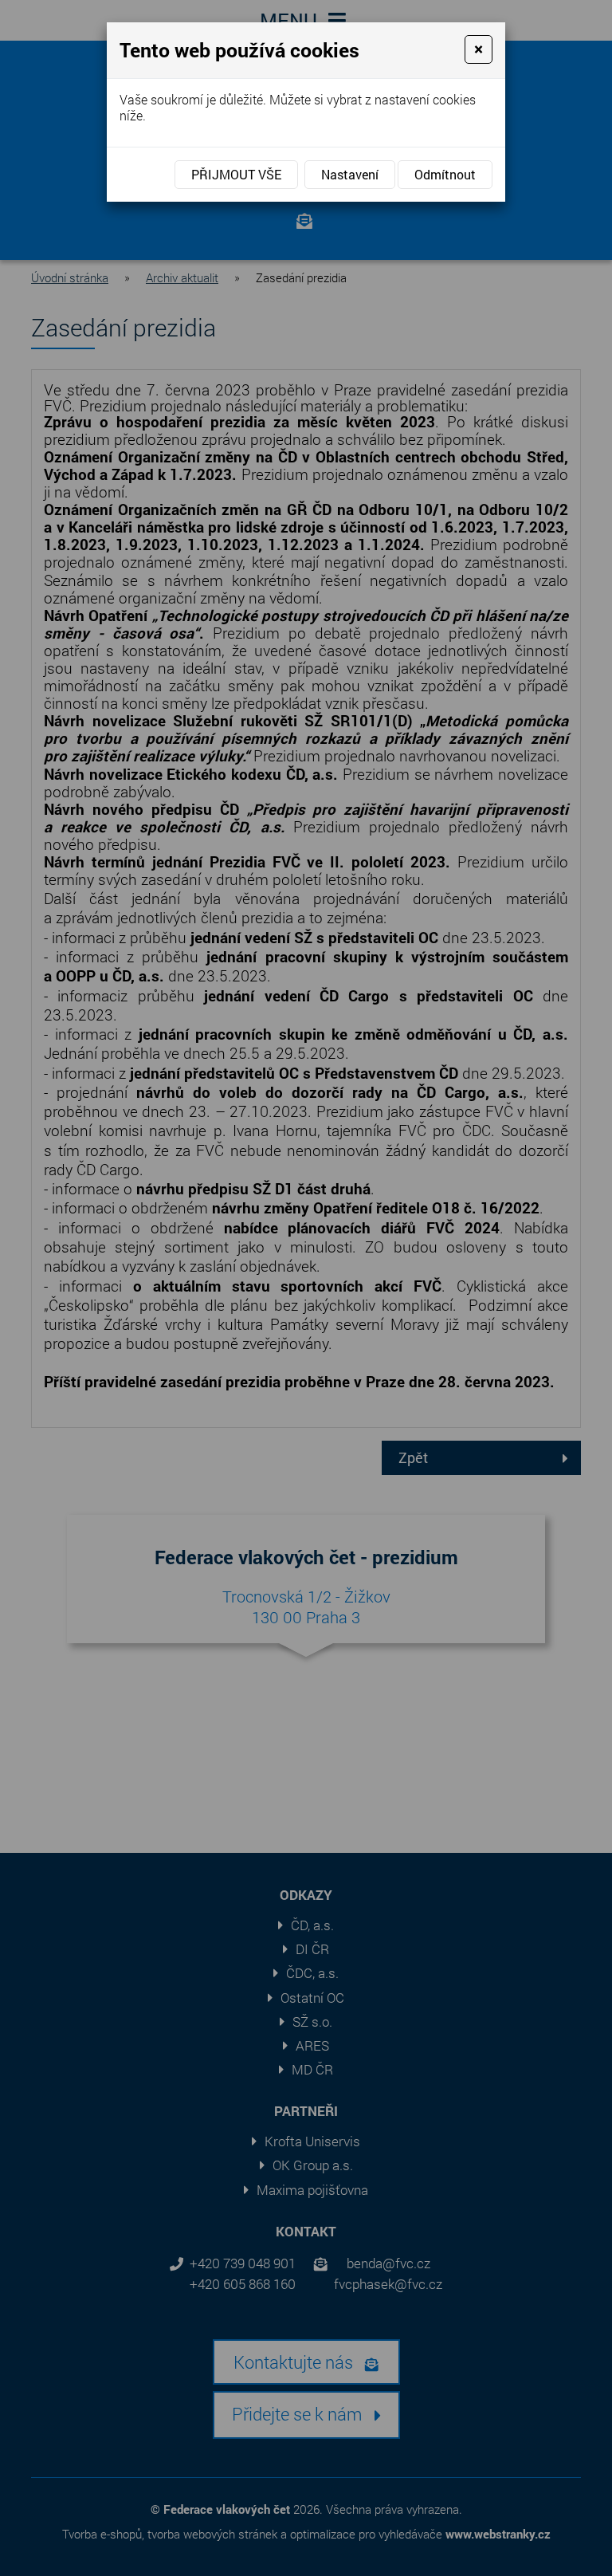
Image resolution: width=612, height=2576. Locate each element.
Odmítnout (445, 174)
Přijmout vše (236, 174)
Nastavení (350, 174)
